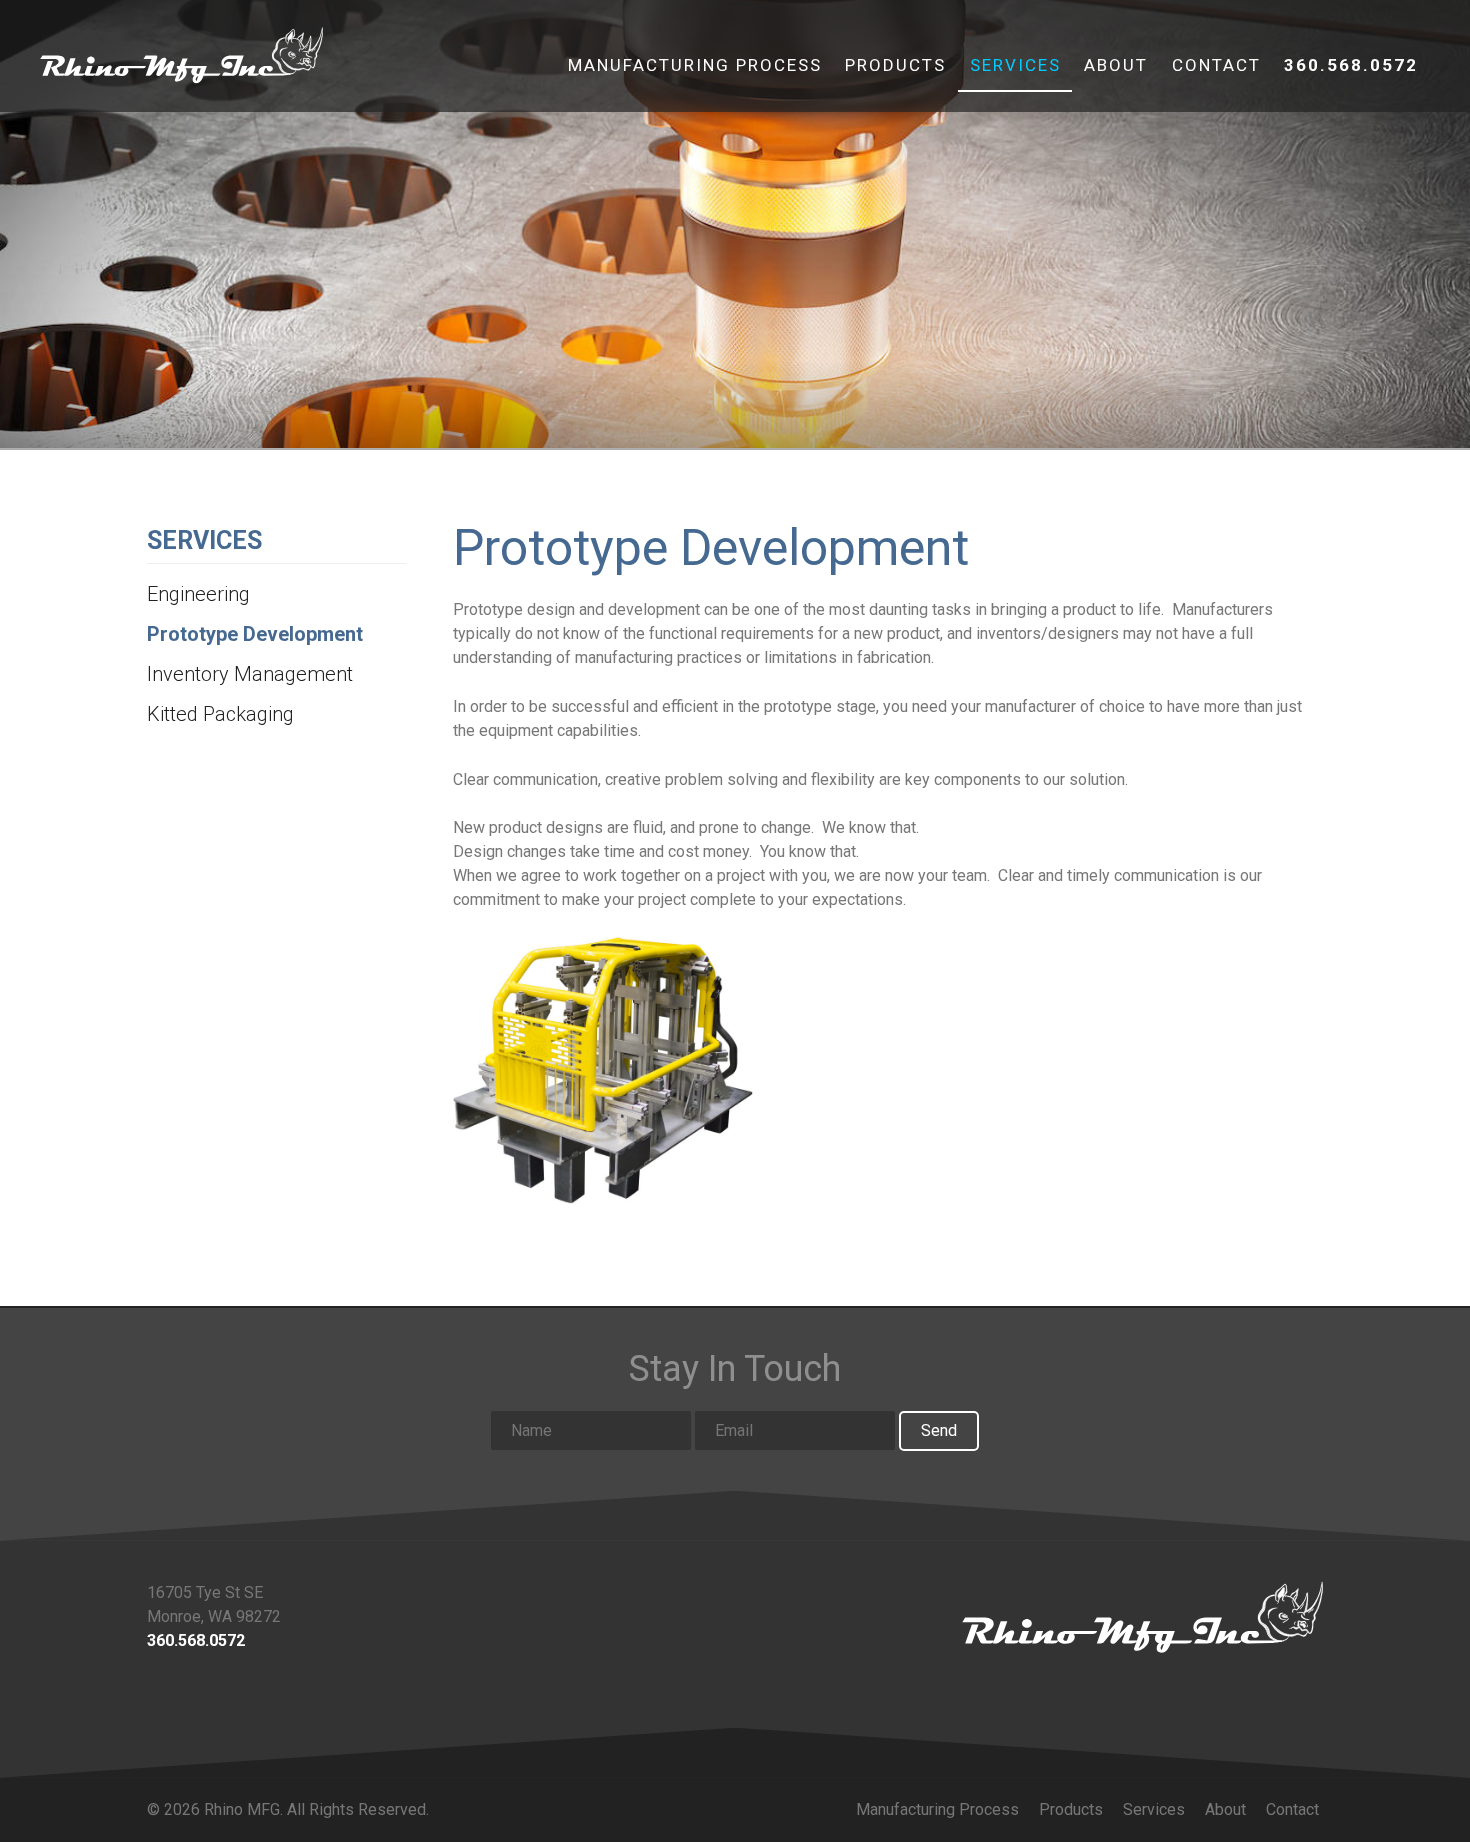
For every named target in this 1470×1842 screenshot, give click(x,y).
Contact (1216, 65)
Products (895, 65)
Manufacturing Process (695, 65)
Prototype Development (255, 634)
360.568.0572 (1351, 65)
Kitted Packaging (220, 714)
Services (1015, 65)
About (1116, 65)
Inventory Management (250, 674)
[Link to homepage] (1142, 1617)
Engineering (198, 594)
